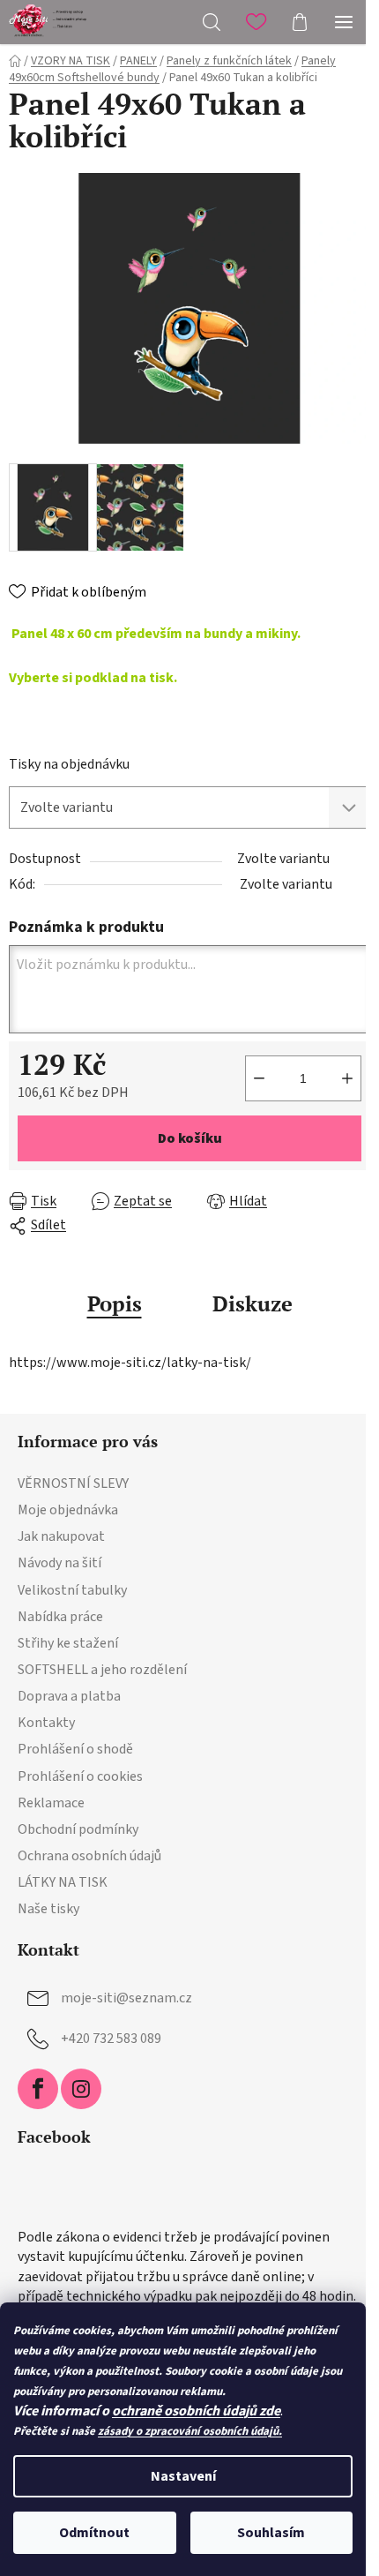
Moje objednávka (68, 1510)
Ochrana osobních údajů (89, 1856)
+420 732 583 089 (111, 2039)
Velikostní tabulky (72, 1590)
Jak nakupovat (61, 1536)
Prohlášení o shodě (75, 1749)
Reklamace (51, 1803)
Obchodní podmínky (78, 1829)
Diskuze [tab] (253, 1303)
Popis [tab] (115, 1303)
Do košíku (190, 1138)
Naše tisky (48, 1909)
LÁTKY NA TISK (63, 1882)
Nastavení (183, 2476)
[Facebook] (38, 2089)
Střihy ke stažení (68, 1643)
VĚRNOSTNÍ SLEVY (73, 1483)
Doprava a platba (69, 1696)
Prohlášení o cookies (80, 1776)
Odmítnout (94, 2533)
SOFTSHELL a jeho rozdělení (102, 1670)
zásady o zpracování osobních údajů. (190, 2431)
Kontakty (46, 1723)
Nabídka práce (60, 1617)
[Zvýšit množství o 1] (347, 1078)
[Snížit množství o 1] (259, 1078)
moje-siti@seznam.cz (126, 1998)
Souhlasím (271, 2533)
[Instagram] (81, 2089)
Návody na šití (59, 1563)
